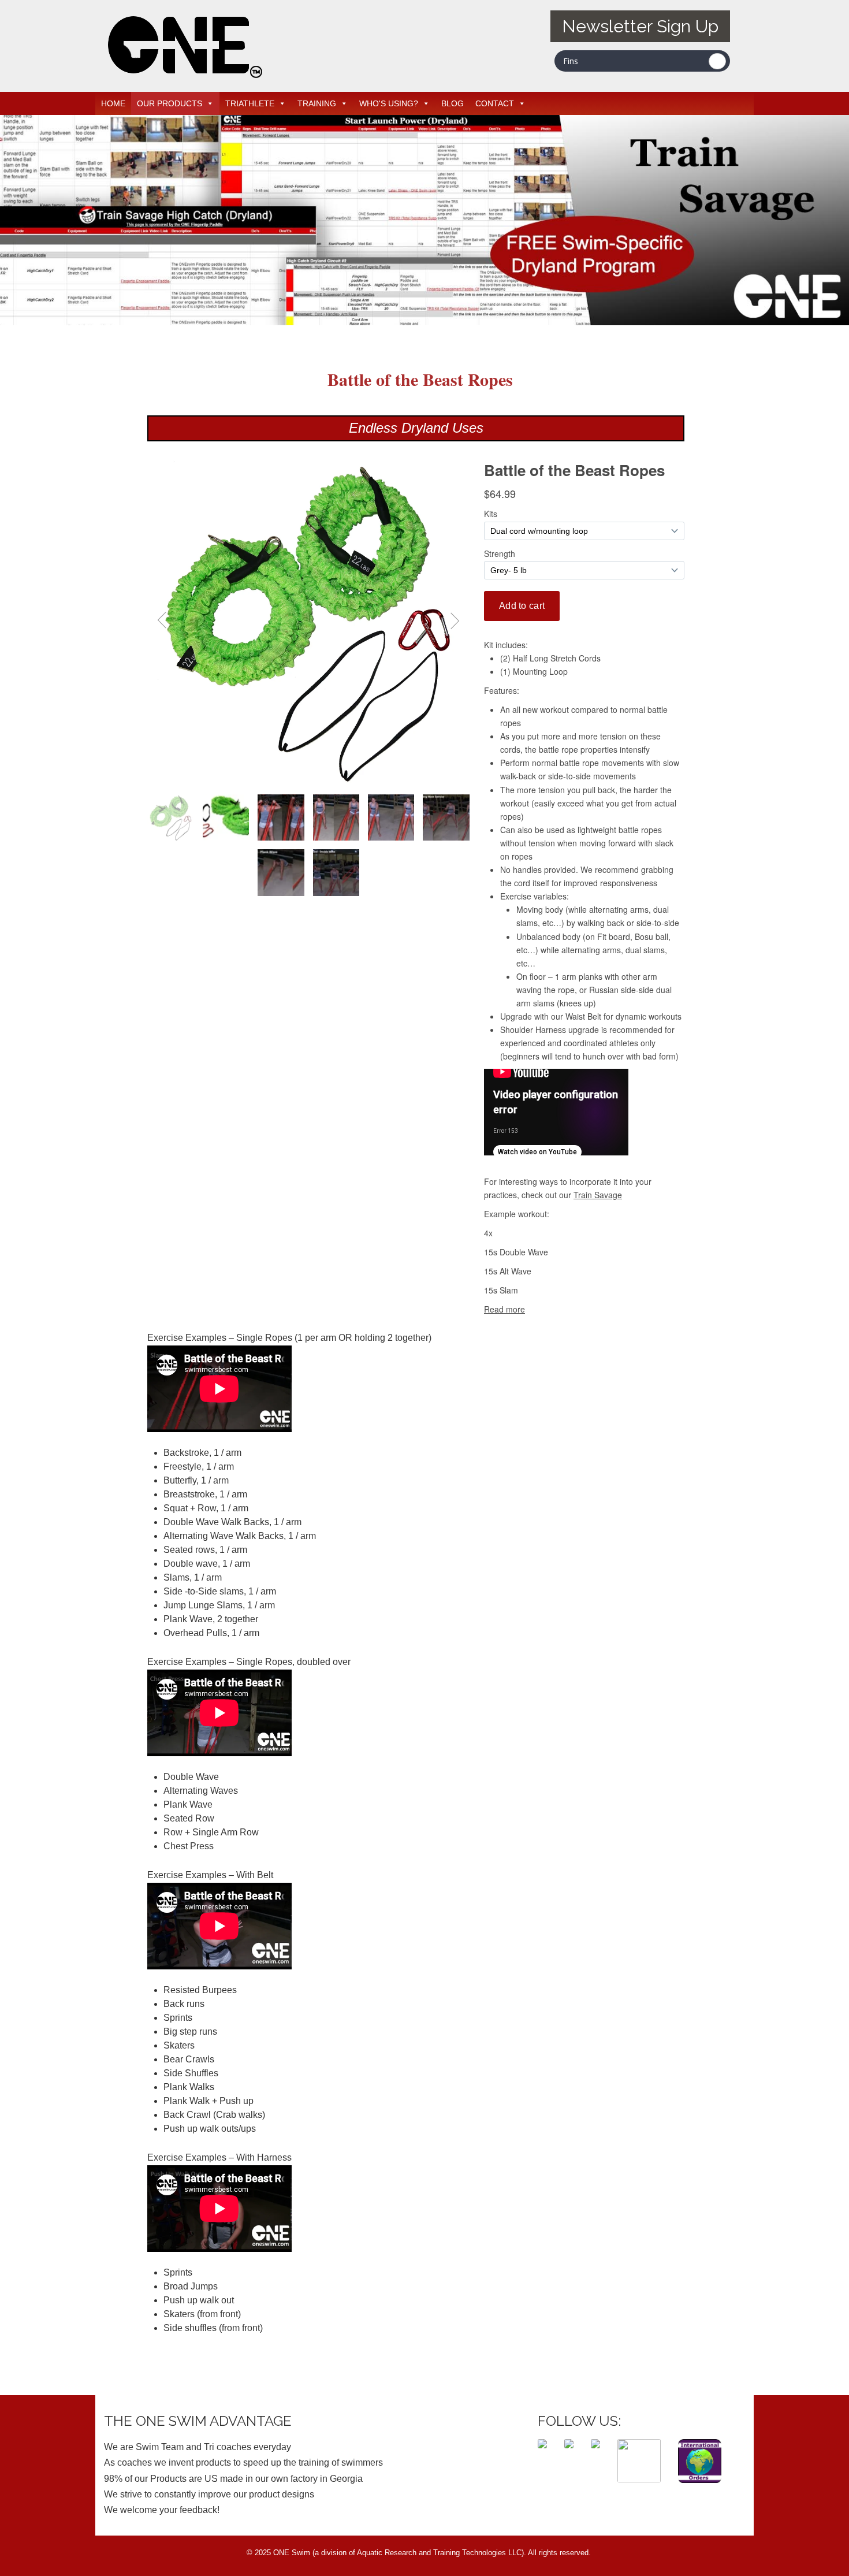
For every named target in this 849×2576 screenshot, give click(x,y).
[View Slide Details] (425, 322)
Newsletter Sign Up (640, 26)
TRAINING (317, 103)
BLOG (453, 103)
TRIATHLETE (250, 103)
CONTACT (495, 103)
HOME (113, 103)
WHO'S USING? (389, 103)
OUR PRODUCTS (170, 103)
